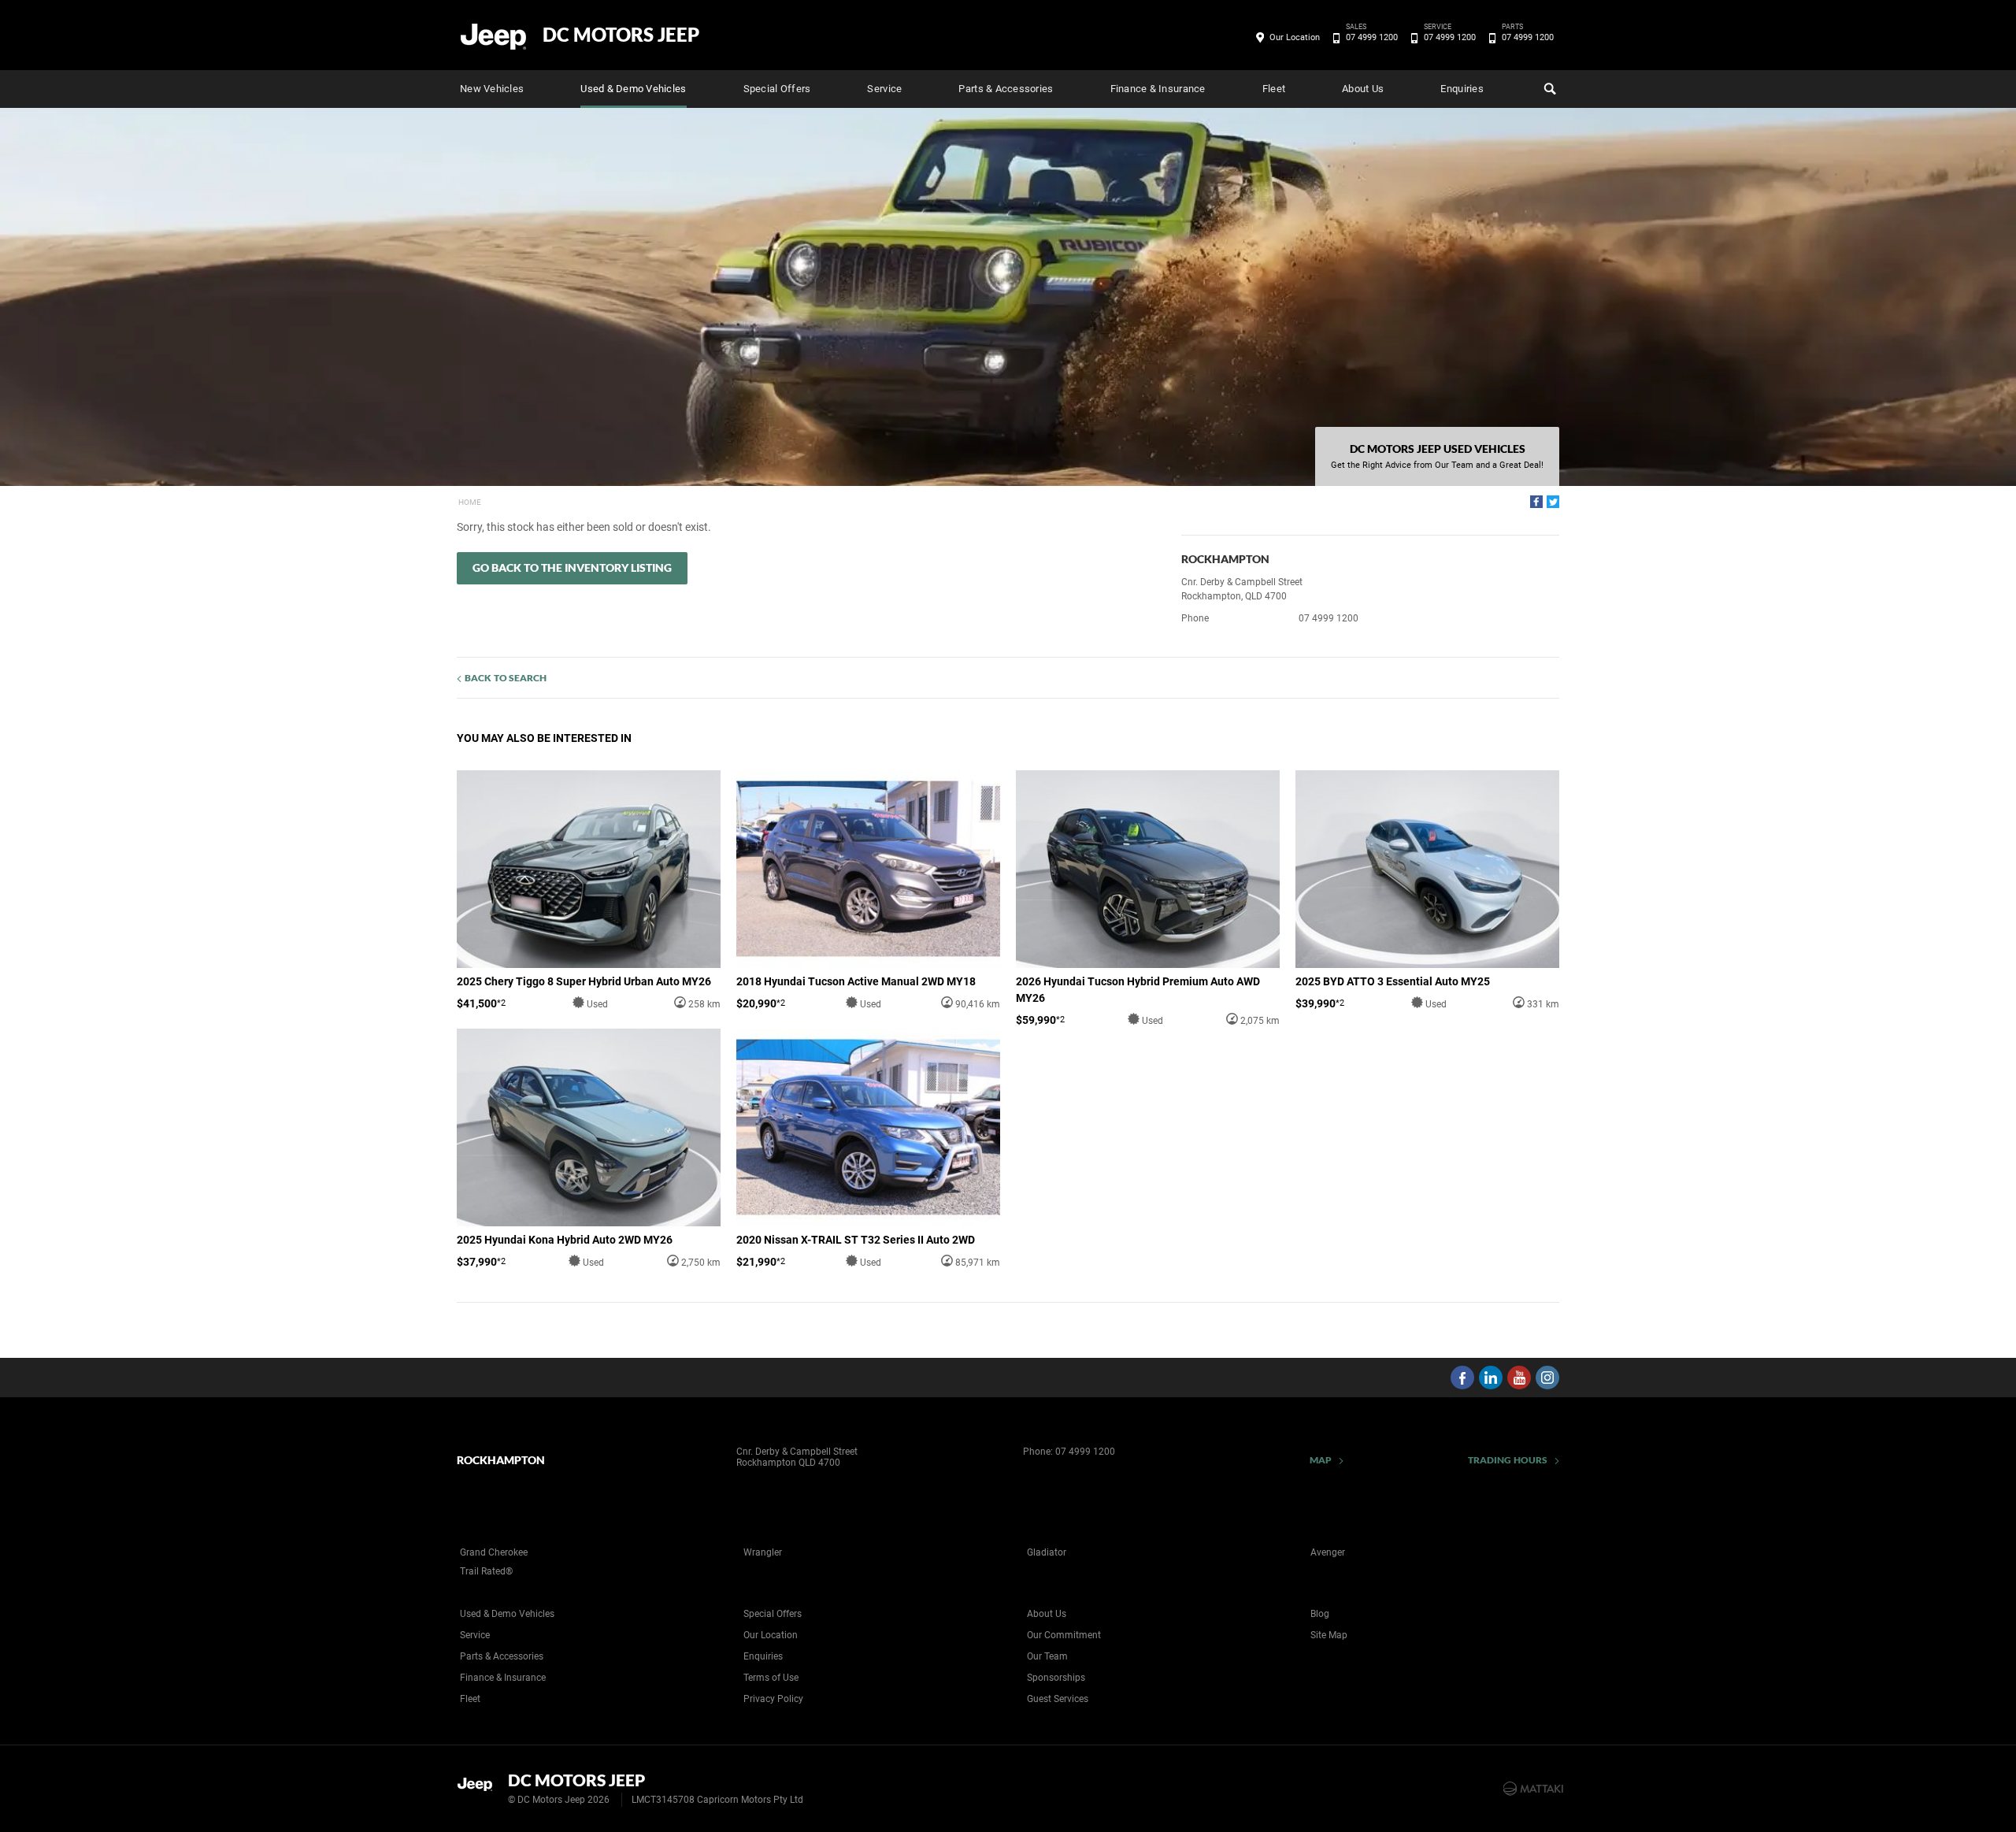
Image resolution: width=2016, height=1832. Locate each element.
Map (1321, 1460)
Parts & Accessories (1006, 89)
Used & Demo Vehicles (633, 89)
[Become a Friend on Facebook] (1462, 1378)
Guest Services (1058, 1699)
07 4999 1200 (1372, 36)
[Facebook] (1536, 502)
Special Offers (777, 89)
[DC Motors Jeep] (494, 35)
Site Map (1329, 1635)
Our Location (1295, 37)
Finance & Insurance (1158, 89)
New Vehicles (492, 89)
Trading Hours (1508, 1460)
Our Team (1047, 1656)
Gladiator (1047, 1552)
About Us (1363, 89)
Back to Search (506, 678)
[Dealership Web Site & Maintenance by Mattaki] (1533, 1789)
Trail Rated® (486, 1571)
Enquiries (1462, 89)
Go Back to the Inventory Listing (572, 567)
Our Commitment (1064, 1635)
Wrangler (763, 1552)
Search (1548, 89)
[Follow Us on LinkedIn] (1491, 1378)
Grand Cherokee (494, 1552)
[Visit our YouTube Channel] (1519, 1378)
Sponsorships (1056, 1678)
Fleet (1274, 89)
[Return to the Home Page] (479, 1787)
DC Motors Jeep (621, 35)
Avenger (1328, 1552)
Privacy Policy (773, 1699)
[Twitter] (1553, 502)
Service (884, 89)
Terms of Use (771, 1678)
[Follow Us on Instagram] (1547, 1378)
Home (470, 502)
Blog (1320, 1614)
